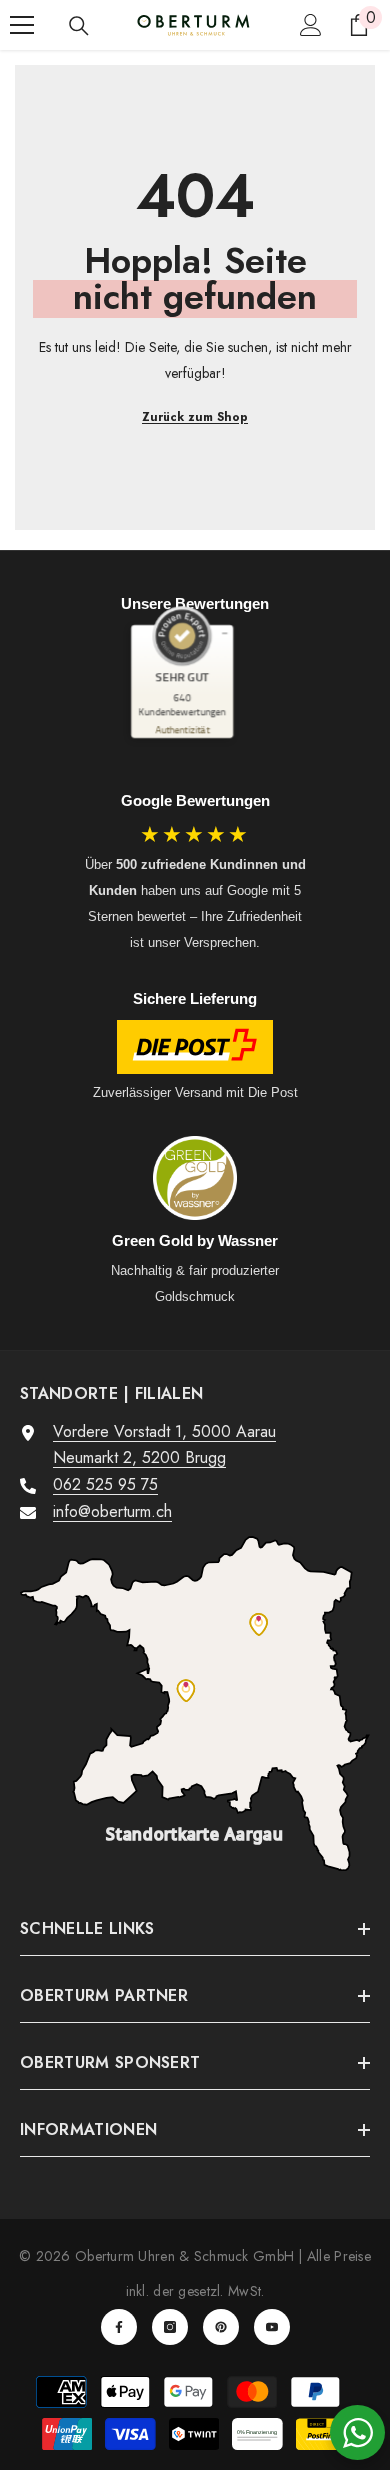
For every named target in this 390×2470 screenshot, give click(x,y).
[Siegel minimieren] (224, 633)
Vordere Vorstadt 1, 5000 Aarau (164, 1431)
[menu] (22, 25)
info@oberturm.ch (112, 1511)
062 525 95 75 (105, 1484)
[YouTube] (272, 2327)
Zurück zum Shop (195, 417)
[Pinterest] (221, 2327)
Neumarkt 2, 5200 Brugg (139, 1457)
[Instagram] (170, 2327)
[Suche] (79, 26)
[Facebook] (119, 2327)
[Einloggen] (311, 25)
